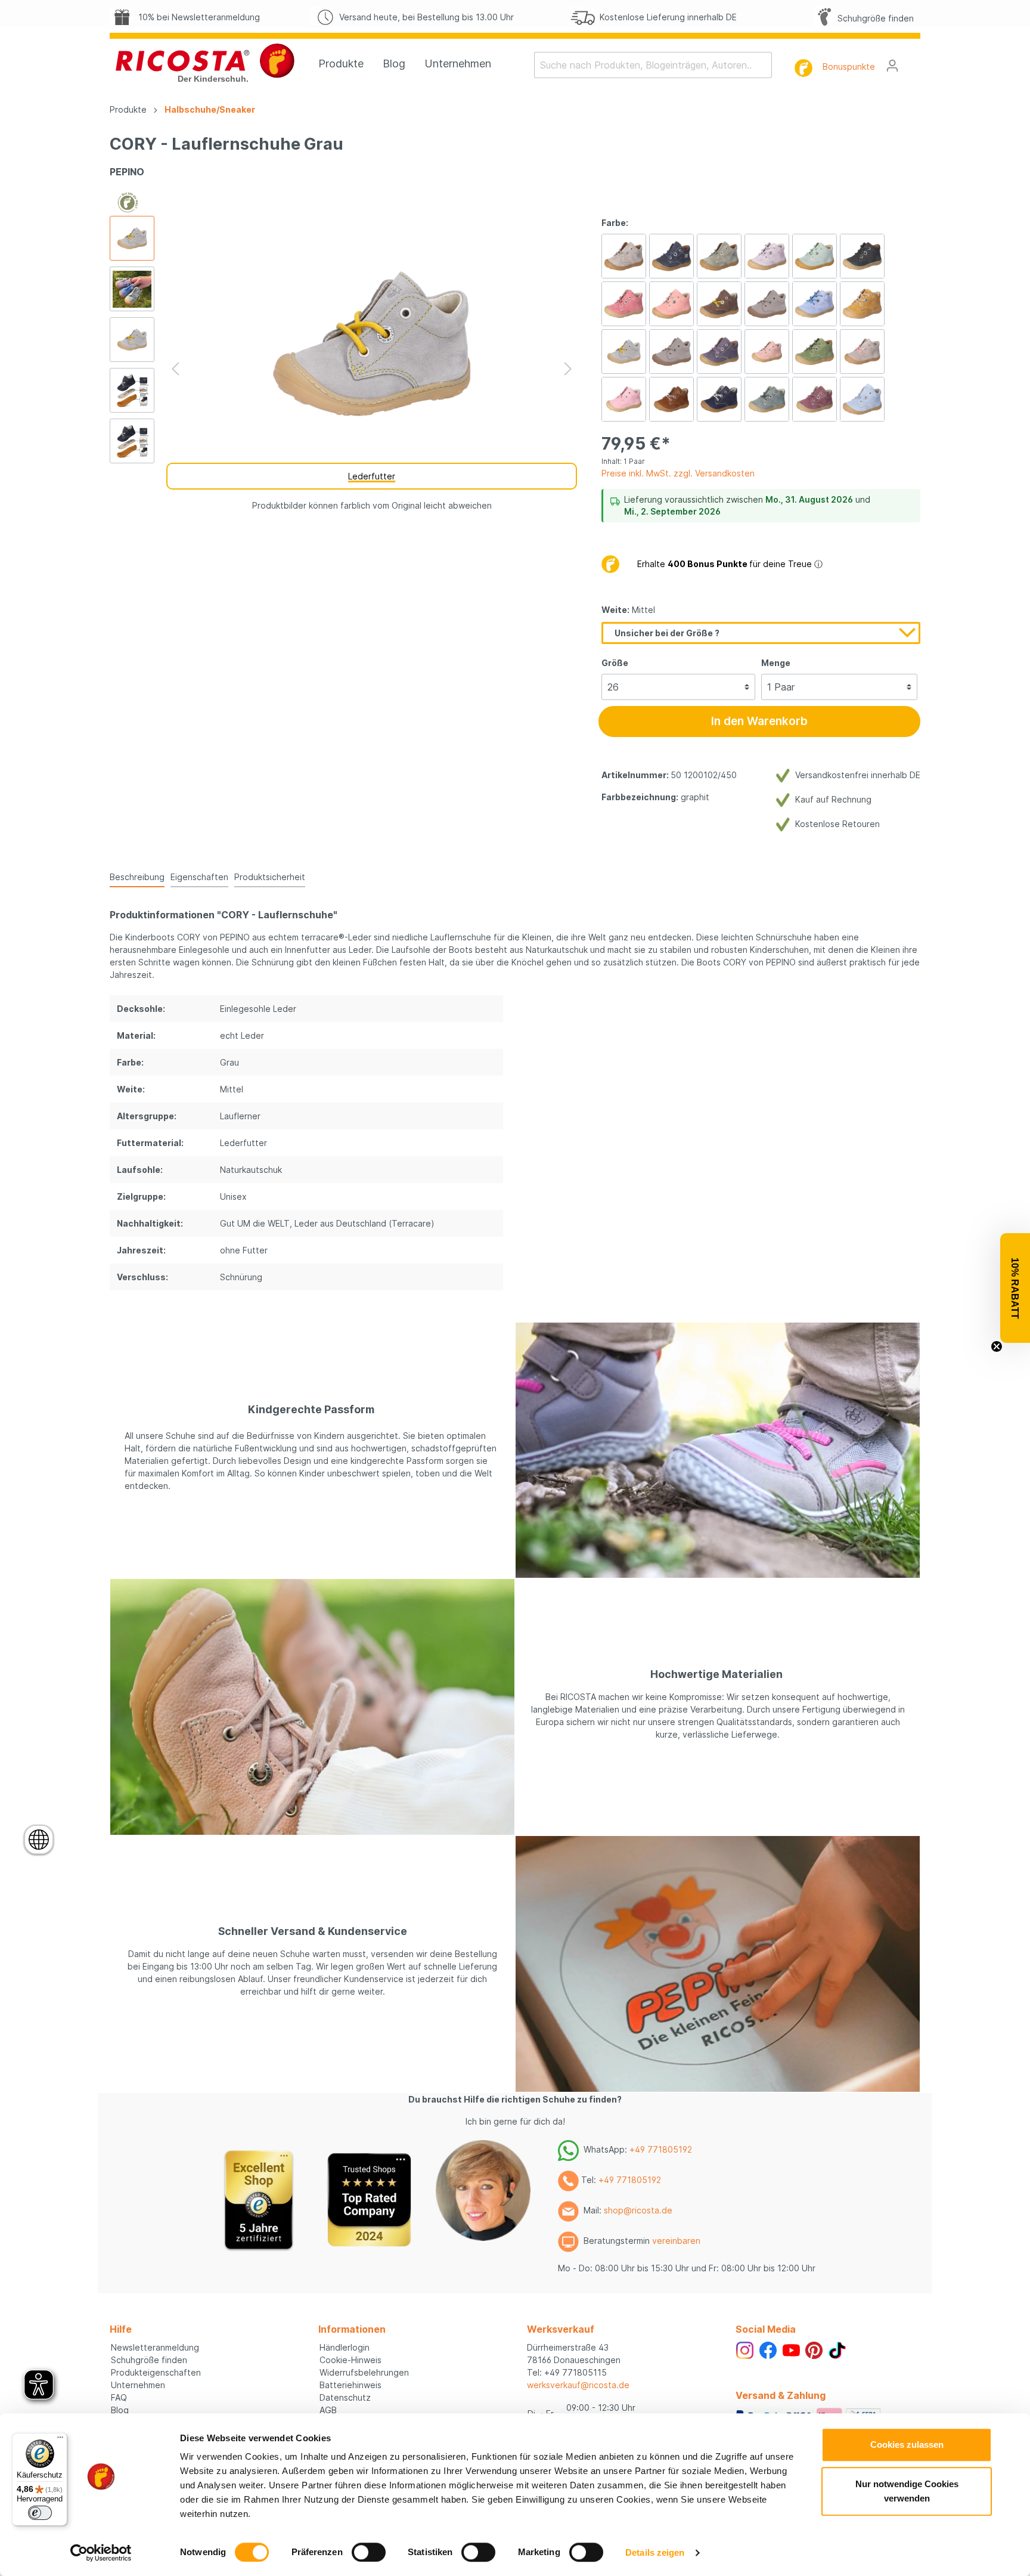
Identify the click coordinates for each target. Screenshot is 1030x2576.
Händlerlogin (345, 2347)
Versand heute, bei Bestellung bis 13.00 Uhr (424, 17)
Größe (615, 663)
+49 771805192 (661, 2149)
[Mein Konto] (892, 66)
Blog (120, 2410)
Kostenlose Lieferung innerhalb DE (666, 17)
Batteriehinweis (350, 2385)
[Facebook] (768, 2349)
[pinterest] (814, 2349)
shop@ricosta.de (638, 2210)
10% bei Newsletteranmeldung (197, 17)
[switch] (369, 2552)
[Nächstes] (568, 369)
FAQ (119, 2397)
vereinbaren (676, 2241)
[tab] (137, 877)
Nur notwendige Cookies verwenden (907, 2491)
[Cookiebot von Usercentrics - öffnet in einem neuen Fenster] (101, 2553)
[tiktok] (837, 2349)
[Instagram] (745, 2349)
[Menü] (60, 2440)
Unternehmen (138, 2385)
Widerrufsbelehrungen (364, 2372)
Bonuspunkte (849, 66)
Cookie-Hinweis (350, 2360)
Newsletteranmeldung (155, 2347)
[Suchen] (764, 65)
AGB (328, 2410)
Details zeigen (655, 2552)
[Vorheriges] (175, 369)
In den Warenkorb (759, 721)
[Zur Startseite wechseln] (205, 63)
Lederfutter (372, 476)
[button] (1015, 1288)
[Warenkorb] (913, 61)
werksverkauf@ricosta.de (578, 2385)
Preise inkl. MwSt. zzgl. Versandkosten (678, 473)
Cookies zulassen (907, 2445)
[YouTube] (791, 2349)
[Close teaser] (997, 1346)
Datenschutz (345, 2397)
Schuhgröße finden (873, 18)
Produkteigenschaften (156, 2372)
